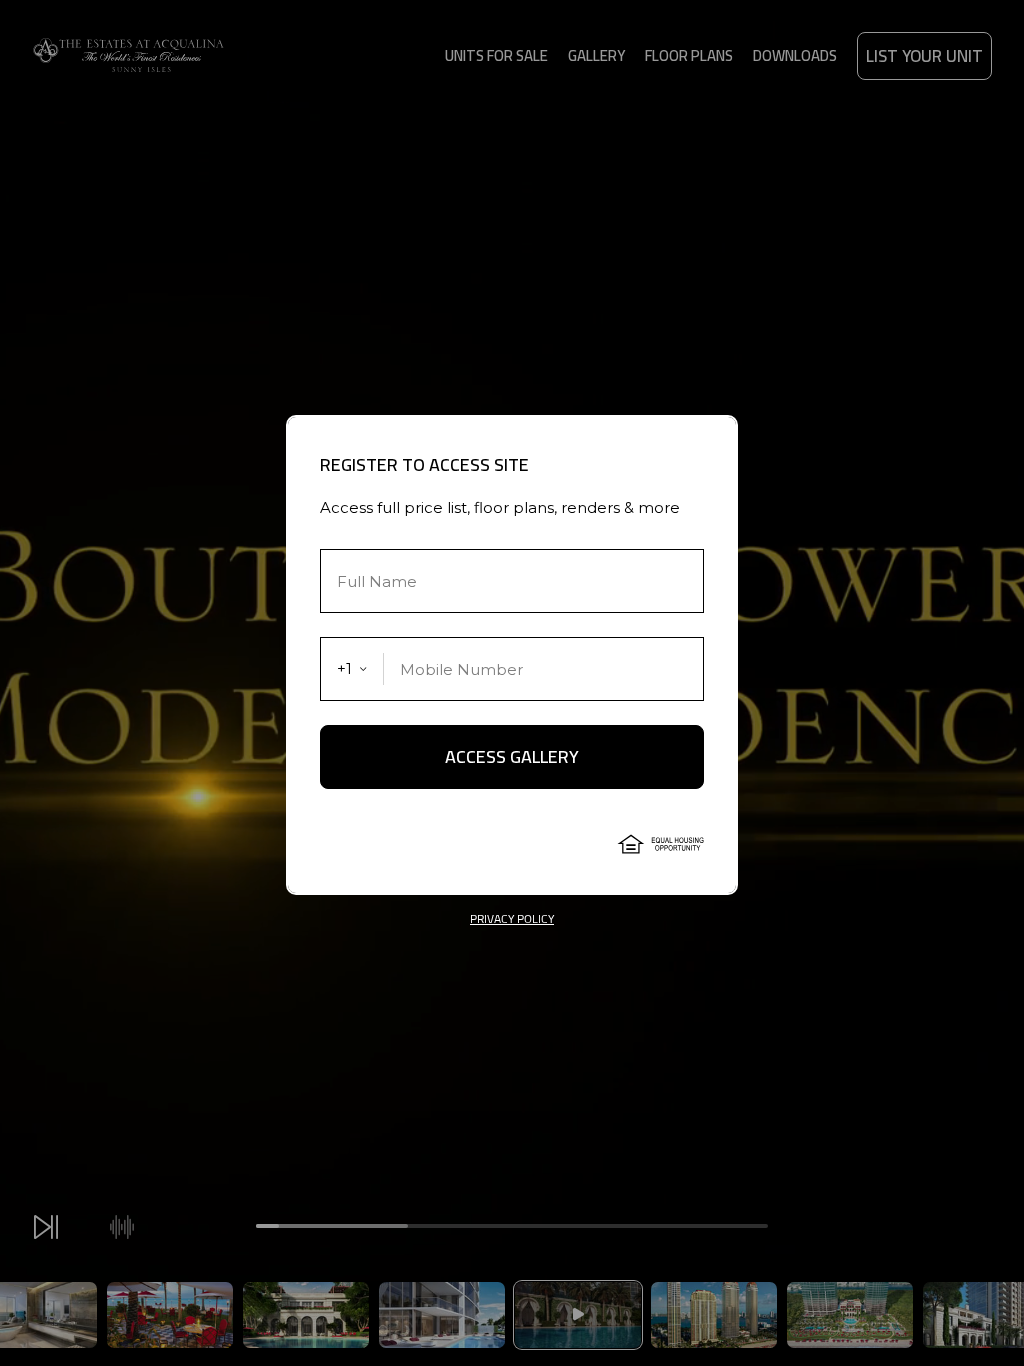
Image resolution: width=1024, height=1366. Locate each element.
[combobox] (352, 669)
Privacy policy (512, 919)
